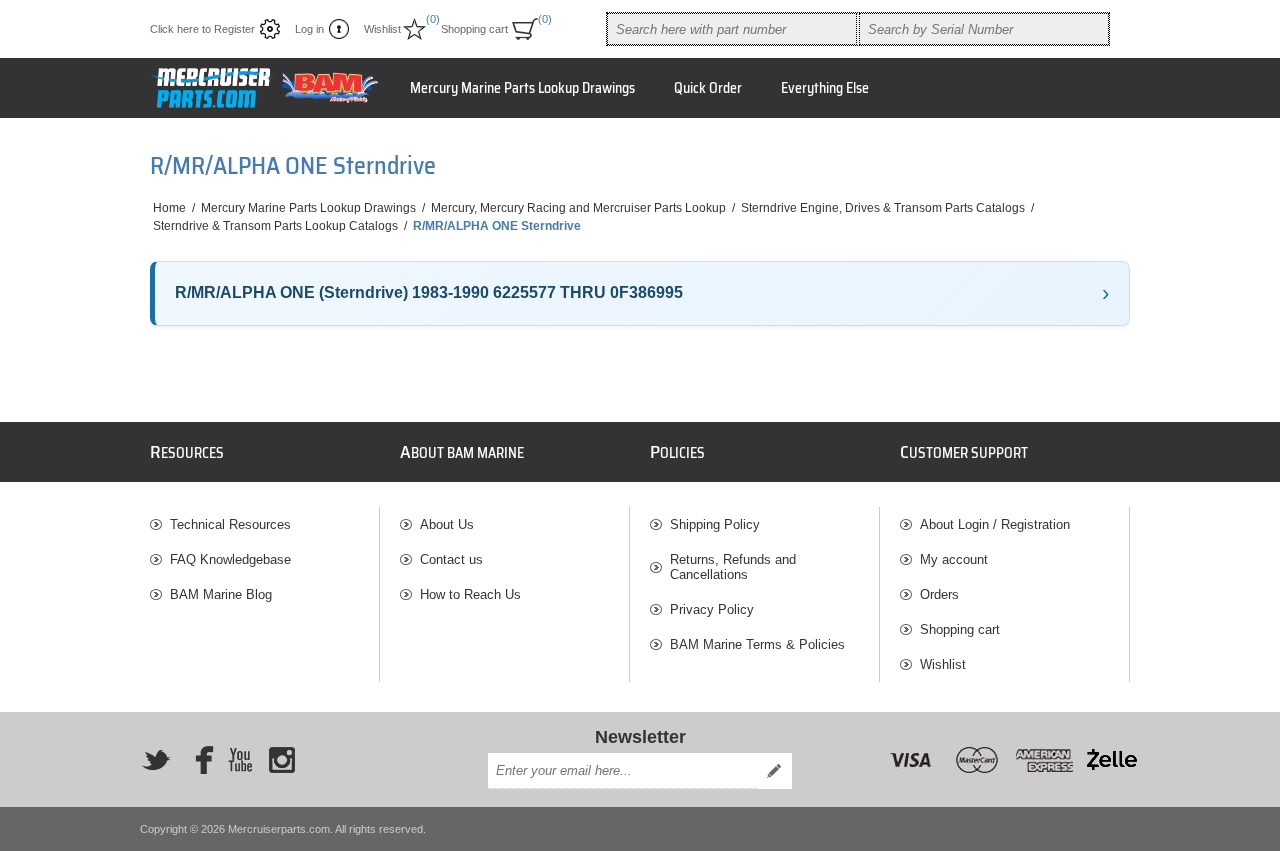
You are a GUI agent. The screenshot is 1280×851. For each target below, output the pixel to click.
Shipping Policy (715, 524)
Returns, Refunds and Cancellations (733, 567)
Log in (309, 29)
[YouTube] (240, 760)
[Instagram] (282, 760)
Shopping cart (960, 629)
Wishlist (943, 664)
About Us (447, 524)
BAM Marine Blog (221, 594)
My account (954, 559)
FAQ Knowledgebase (230, 559)
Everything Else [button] (825, 88)
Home (169, 208)
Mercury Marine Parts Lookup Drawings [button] (522, 88)
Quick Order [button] (708, 88)
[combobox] (732, 29)
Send (774, 771)
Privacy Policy (712, 609)
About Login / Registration (995, 524)
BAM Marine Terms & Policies (757, 644)
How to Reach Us (470, 594)
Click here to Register (202, 29)
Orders (939, 594)
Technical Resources (230, 524)
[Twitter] (156, 760)
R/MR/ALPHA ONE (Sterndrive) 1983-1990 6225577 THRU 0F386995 (429, 292)
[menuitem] (264, 524)
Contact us (451, 559)
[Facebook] (198, 760)
